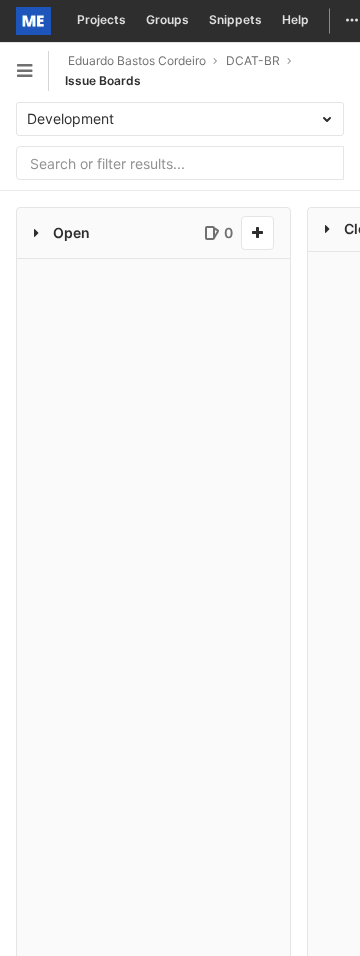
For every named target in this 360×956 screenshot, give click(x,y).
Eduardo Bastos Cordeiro (135, 60)
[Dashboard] (33, 21)
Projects (101, 19)
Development (72, 118)
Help (295, 19)
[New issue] (257, 233)
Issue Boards (103, 80)
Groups (167, 19)
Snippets (235, 19)
